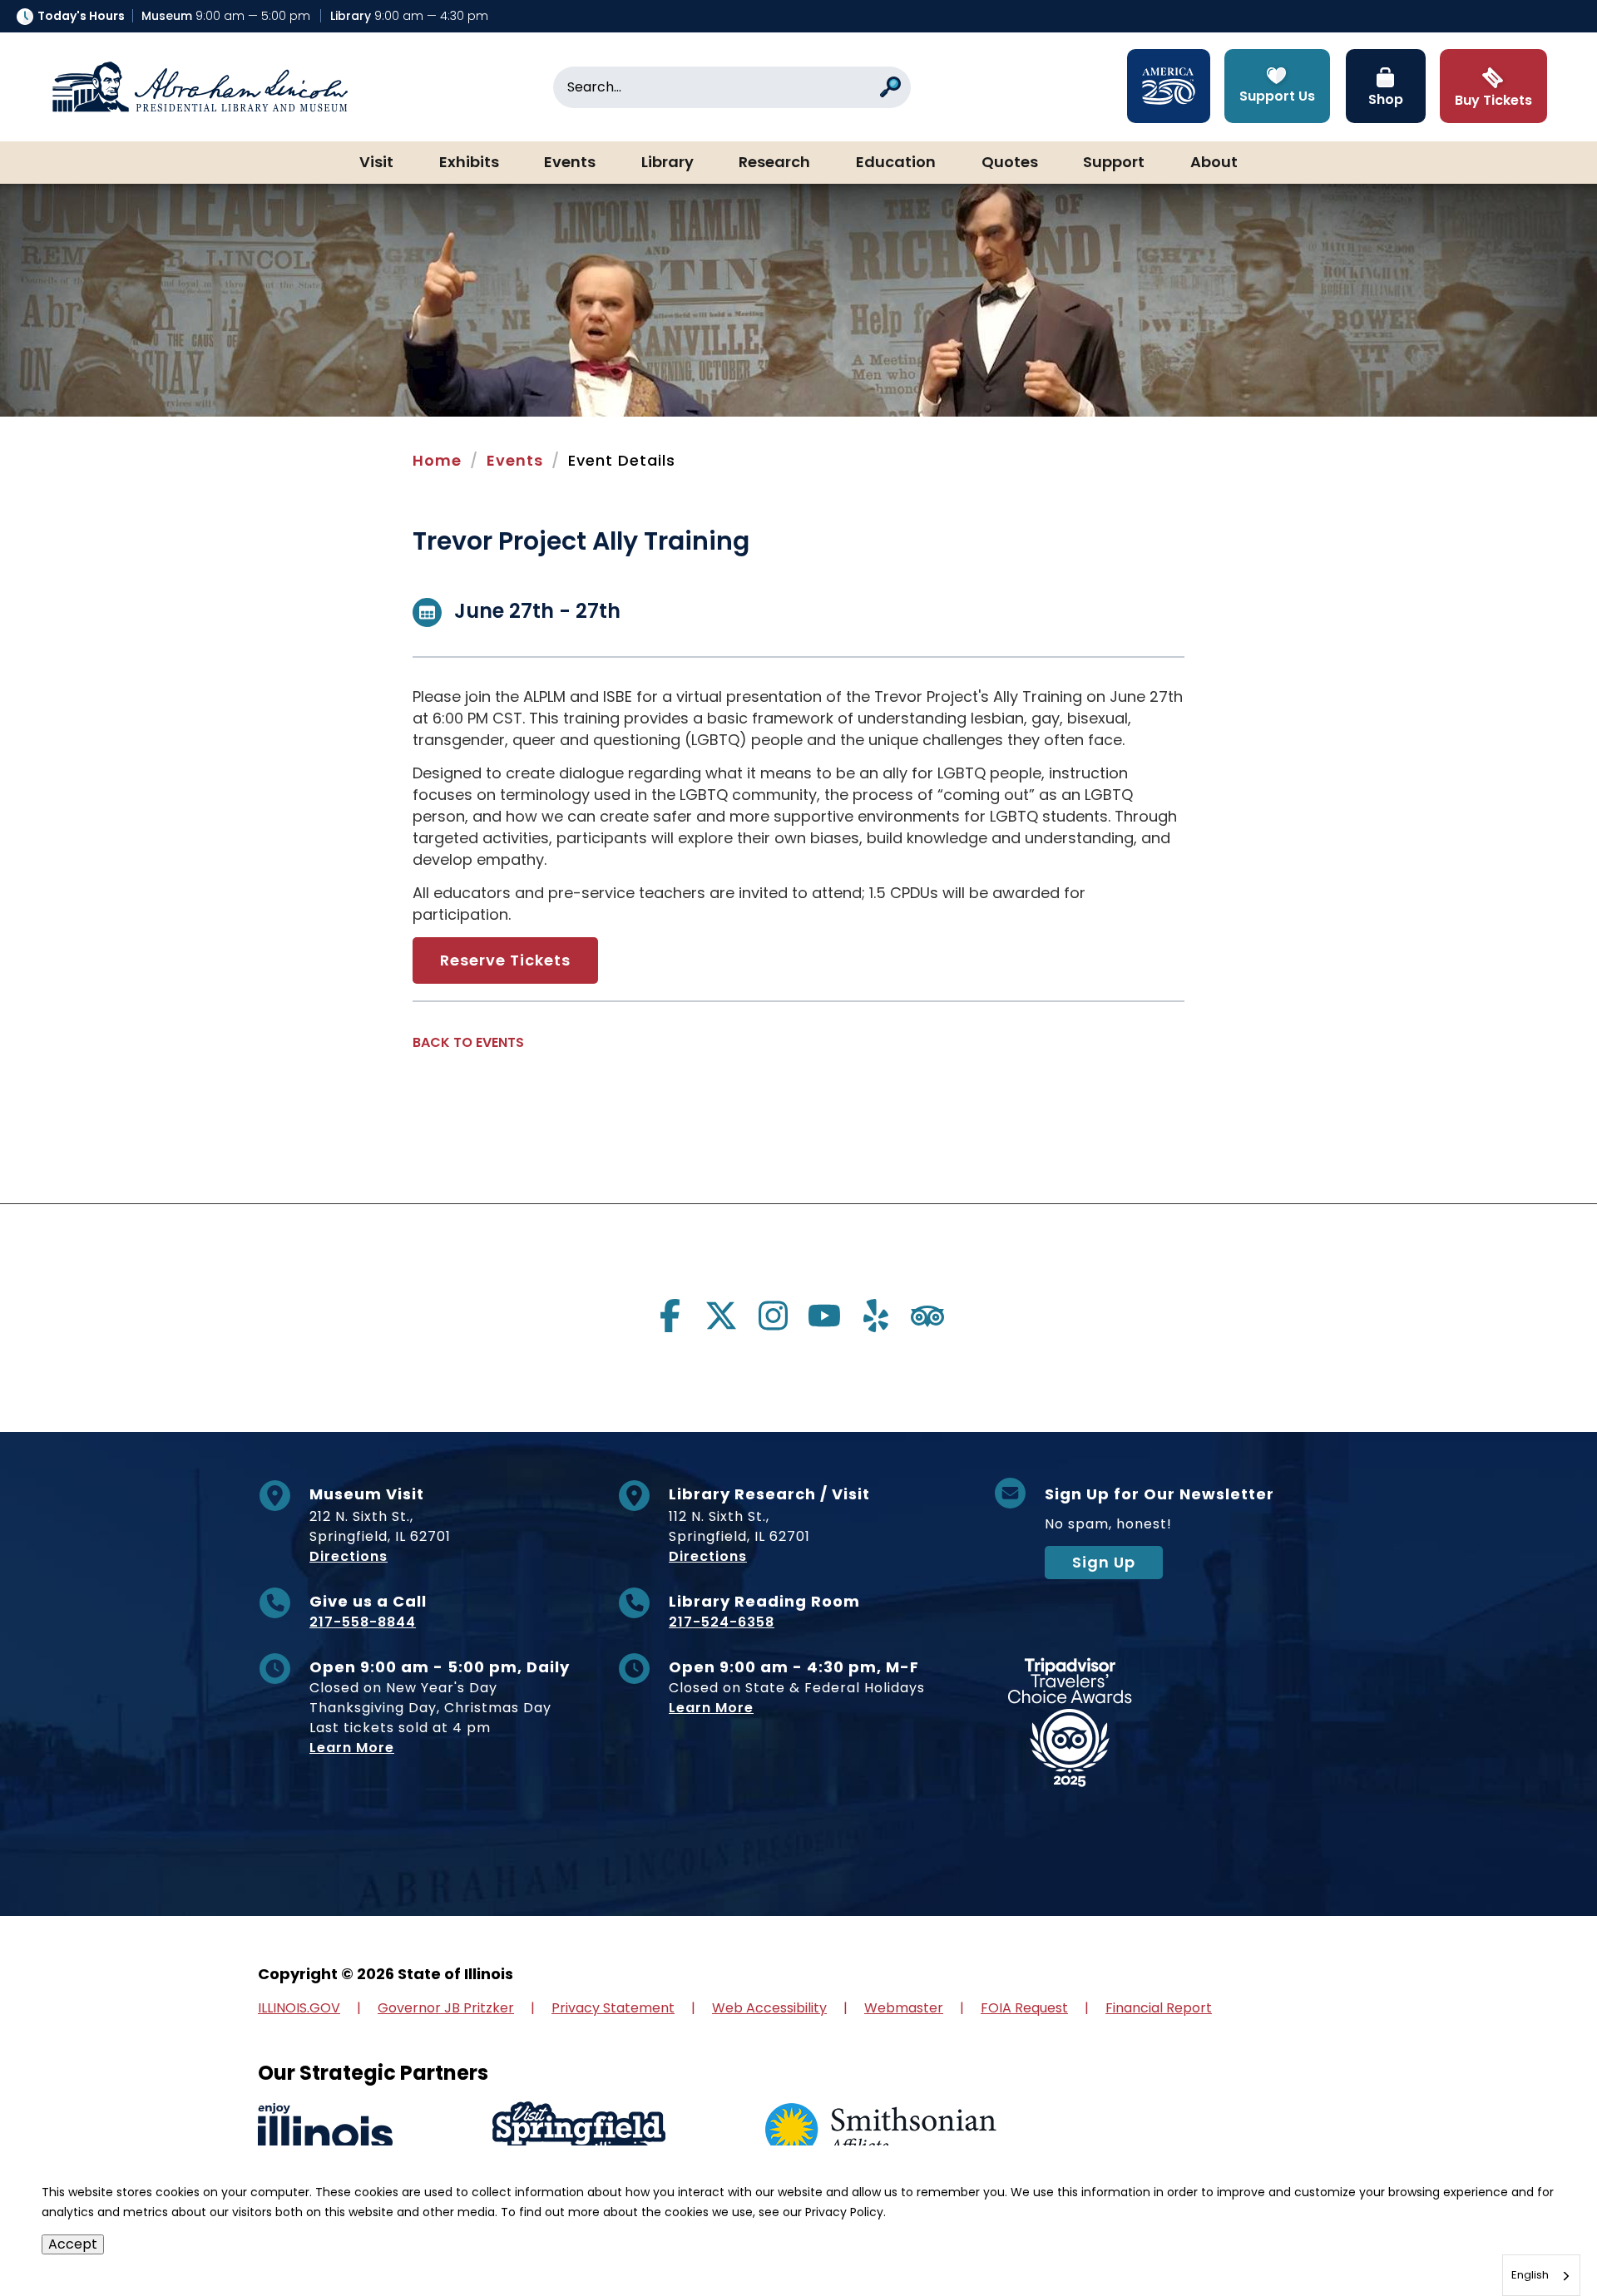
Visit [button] (376, 163)
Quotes (1010, 163)
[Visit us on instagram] (773, 1316)
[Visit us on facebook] (670, 1316)
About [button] (1214, 163)
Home (437, 460)
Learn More (352, 1748)
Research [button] (774, 163)
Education (896, 163)
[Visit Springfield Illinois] (579, 2131)
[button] (1535, 2234)
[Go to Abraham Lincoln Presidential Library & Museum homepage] (200, 87)
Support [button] (1114, 163)
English (1530, 2275)
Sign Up (1104, 1562)
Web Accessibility (769, 2008)
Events (570, 163)
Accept (73, 2244)
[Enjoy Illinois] (325, 2131)
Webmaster (904, 2008)
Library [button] (667, 163)
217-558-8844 (363, 1622)
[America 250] (1169, 86)
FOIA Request (1024, 2008)
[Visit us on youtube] (824, 1316)
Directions (349, 1556)
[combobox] (1541, 2275)
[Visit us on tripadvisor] (927, 1316)
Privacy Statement (613, 2008)
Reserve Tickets (505, 960)
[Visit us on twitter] (721, 1316)
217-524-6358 (722, 1622)
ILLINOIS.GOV (299, 2008)
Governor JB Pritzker (446, 2008)
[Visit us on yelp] (876, 1316)
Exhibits (469, 163)
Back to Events (468, 1042)
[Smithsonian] (881, 2131)
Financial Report (1159, 2008)
